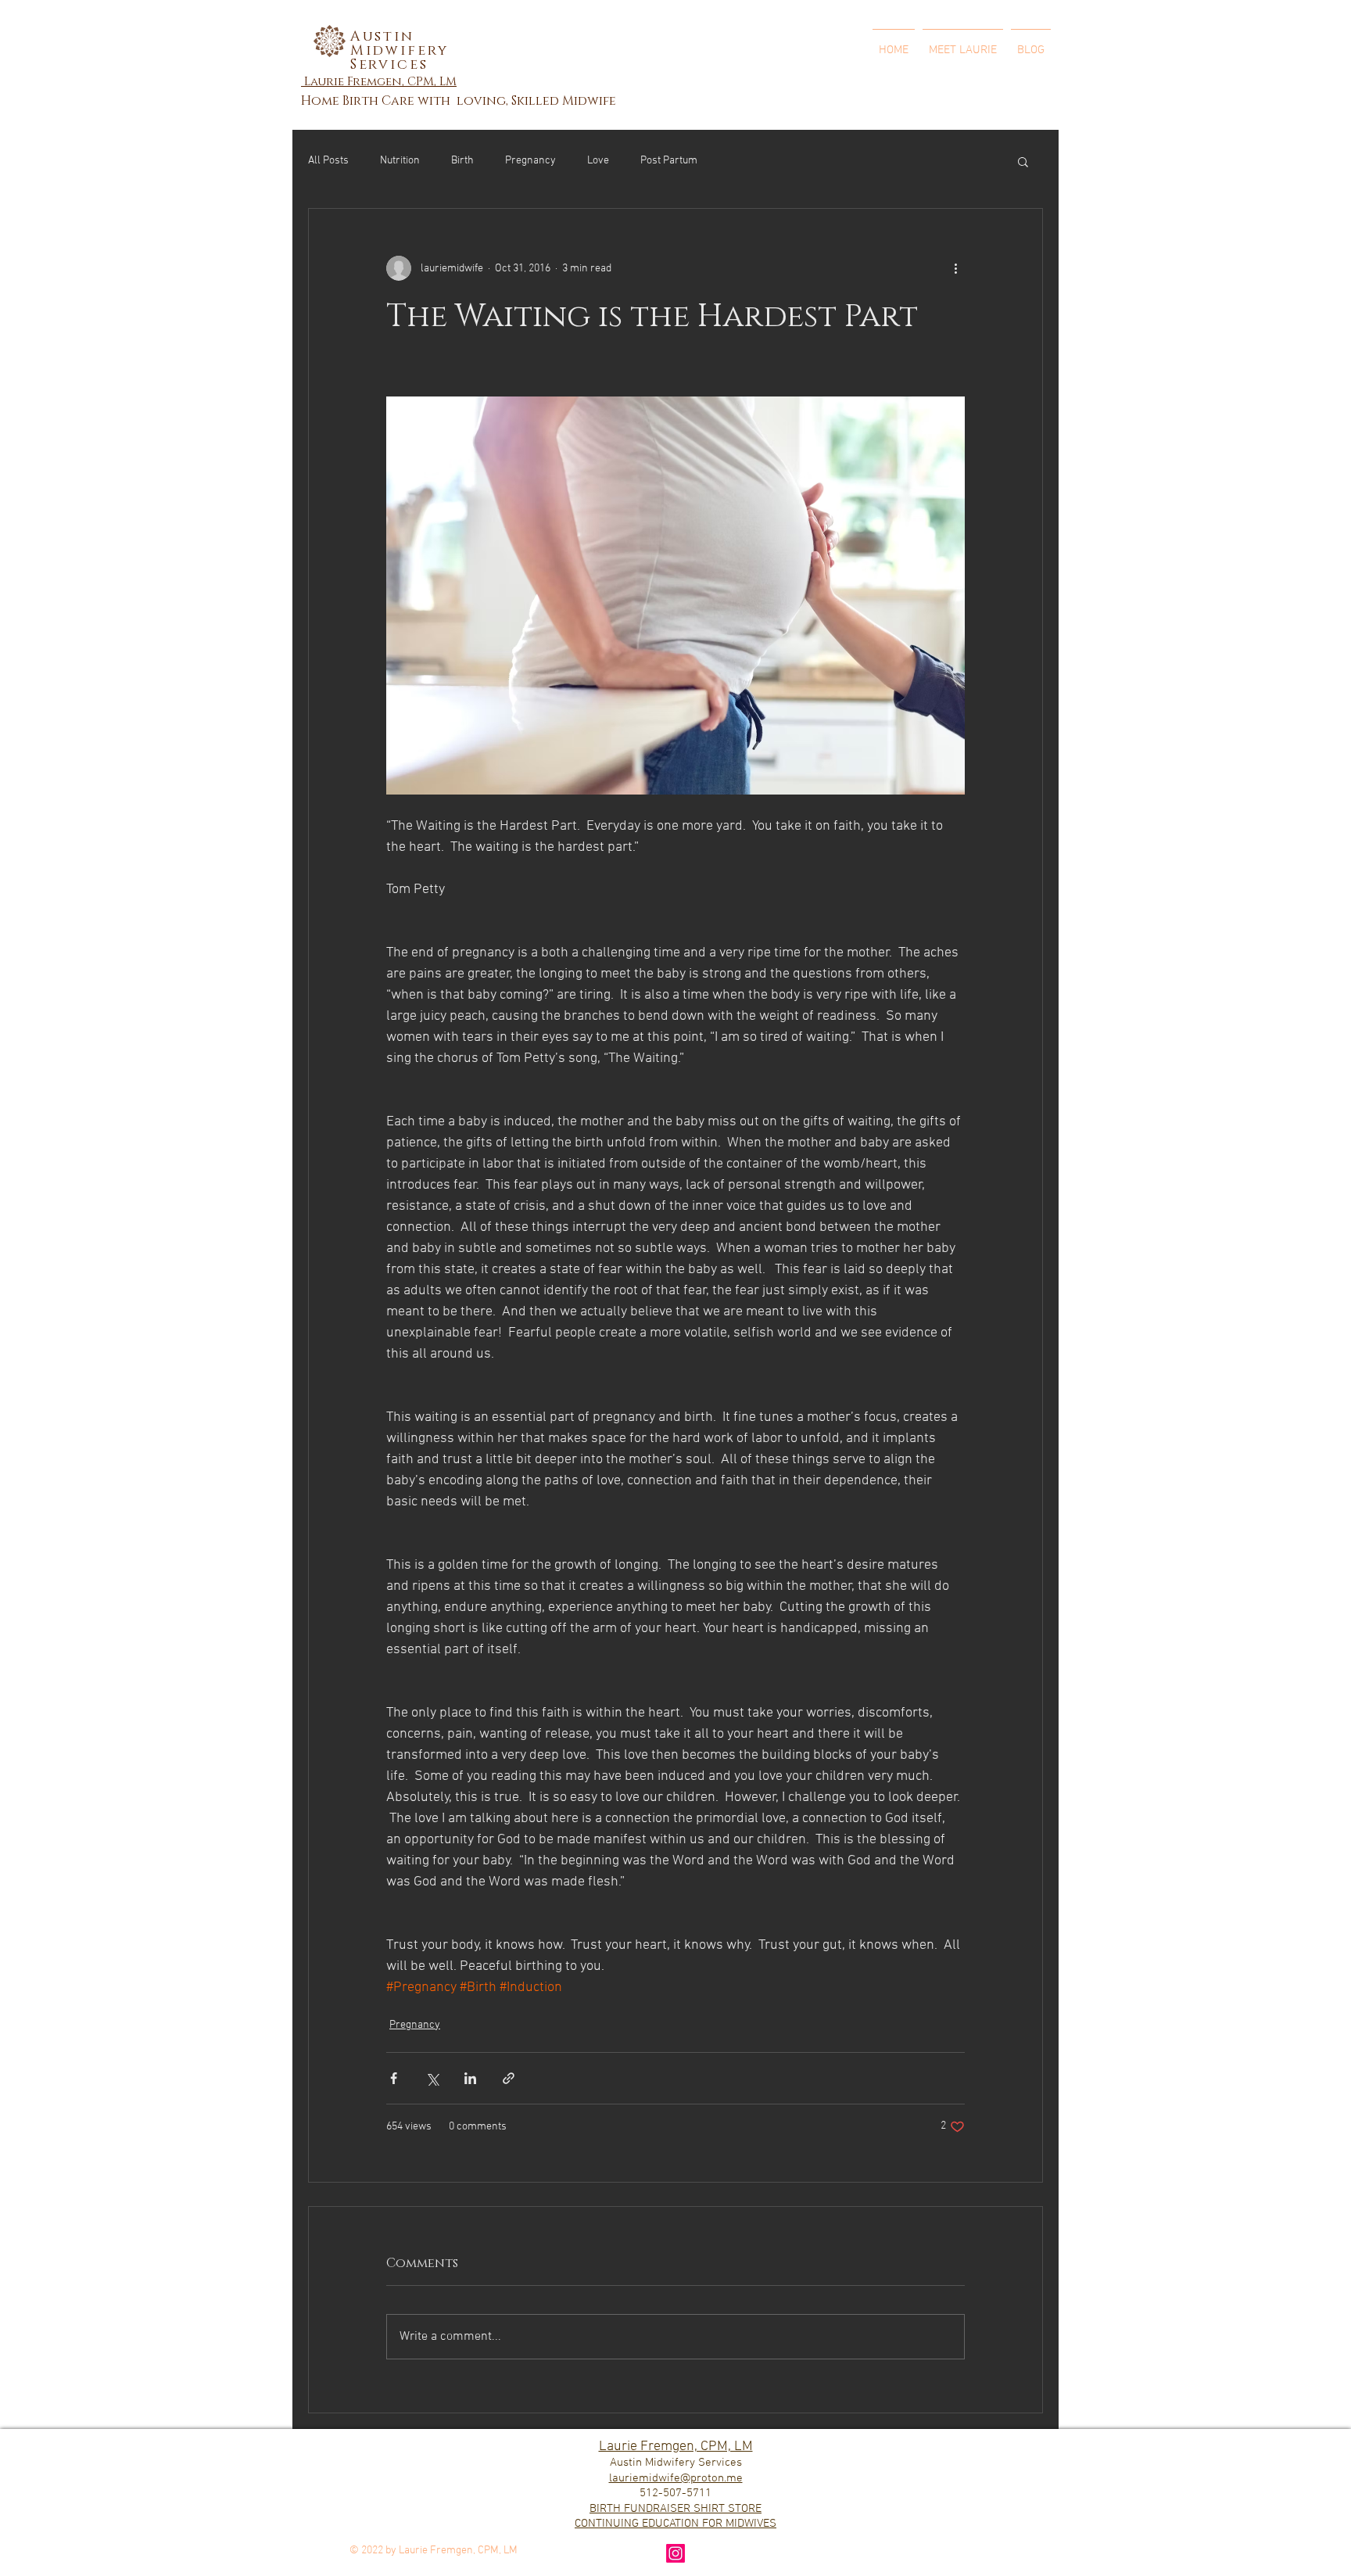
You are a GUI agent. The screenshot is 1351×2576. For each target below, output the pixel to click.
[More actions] (955, 268)
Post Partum (669, 161)
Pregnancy (530, 161)
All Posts (328, 161)
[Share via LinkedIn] (470, 2078)
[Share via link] (509, 2078)
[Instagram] (675, 2553)
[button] (1023, 161)
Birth (462, 161)
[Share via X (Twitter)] (432, 2078)
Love (598, 161)
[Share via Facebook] (394, 2078)
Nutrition (400, 161)
